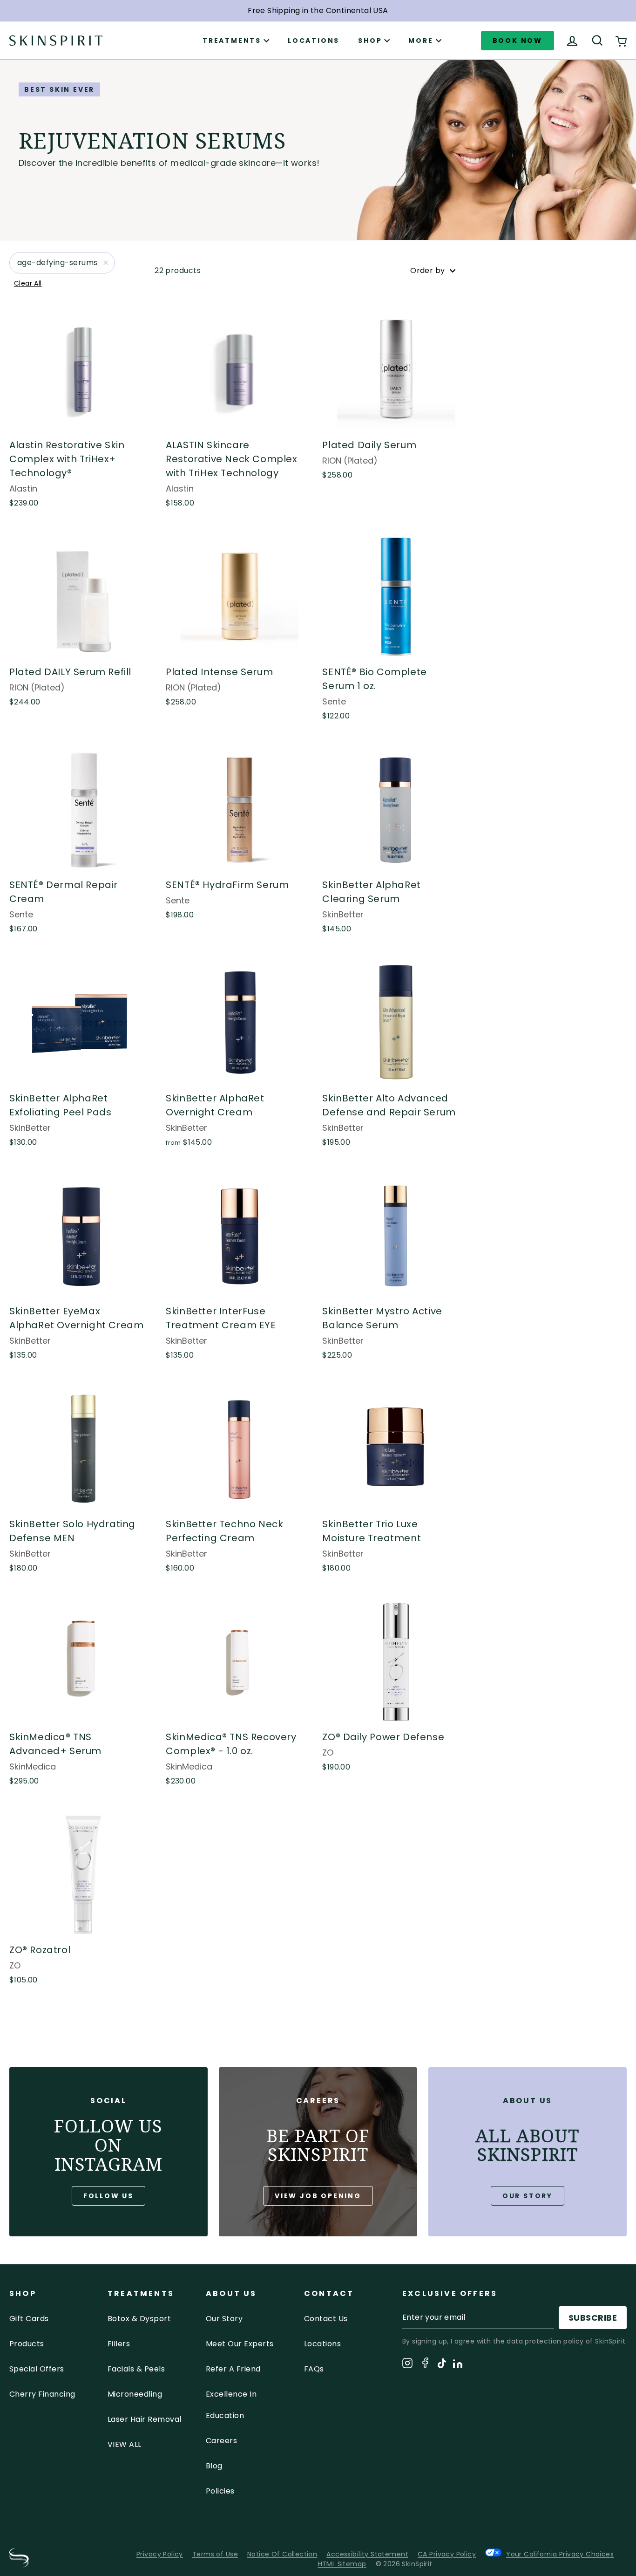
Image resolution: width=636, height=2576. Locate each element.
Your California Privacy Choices (560, 2554)
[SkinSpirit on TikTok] (442, 2365)
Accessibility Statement (367, 2554)
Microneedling (135, 2394)
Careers (221, 2441)
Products (27, 2344)
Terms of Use (215, 2554)
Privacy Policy (160, 2554)
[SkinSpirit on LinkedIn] (458, 2365)
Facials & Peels (136, 2369)
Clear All (28, 283)
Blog (214, 2466)
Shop (370, 41)
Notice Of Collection (282, 2554)
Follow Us (108, 2196)
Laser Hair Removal (145, 2419)
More (421, 41)
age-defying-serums (58, 263)
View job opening (318, 2196)
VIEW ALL (125, 2444)
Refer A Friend (233, 2369)
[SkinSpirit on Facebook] (425, 2364)
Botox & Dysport (139, 2319)
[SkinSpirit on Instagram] (407, 2365)
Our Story (528, 2196)
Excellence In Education (231, 2405)
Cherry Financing (42, 2394)
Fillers (119, 2344)
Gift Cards (29, 2319)
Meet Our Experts (240, 2344)
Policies (220, 2491)
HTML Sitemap (342, 2564)
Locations (314, 41)
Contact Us (326, 2319)
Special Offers (37, 2369)
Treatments (232, 41)
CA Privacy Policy (447, 2554)
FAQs (314, 2369)
